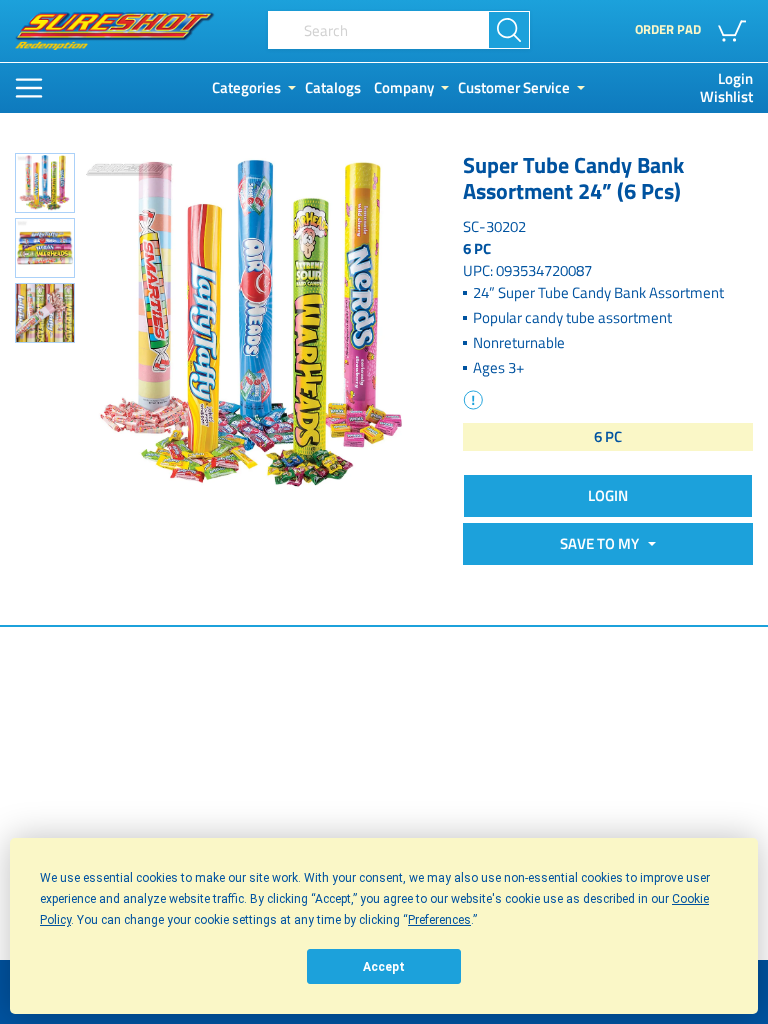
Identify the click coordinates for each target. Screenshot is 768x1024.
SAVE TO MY (602, 543)
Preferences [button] (439, 920)
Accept (384, 967)
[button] (735, 31)
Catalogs (333, 88)
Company (404, 88)
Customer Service (514, 88)
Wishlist (726, 97)
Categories (246, 88)
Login (735, 79)
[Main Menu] (29, 88)
